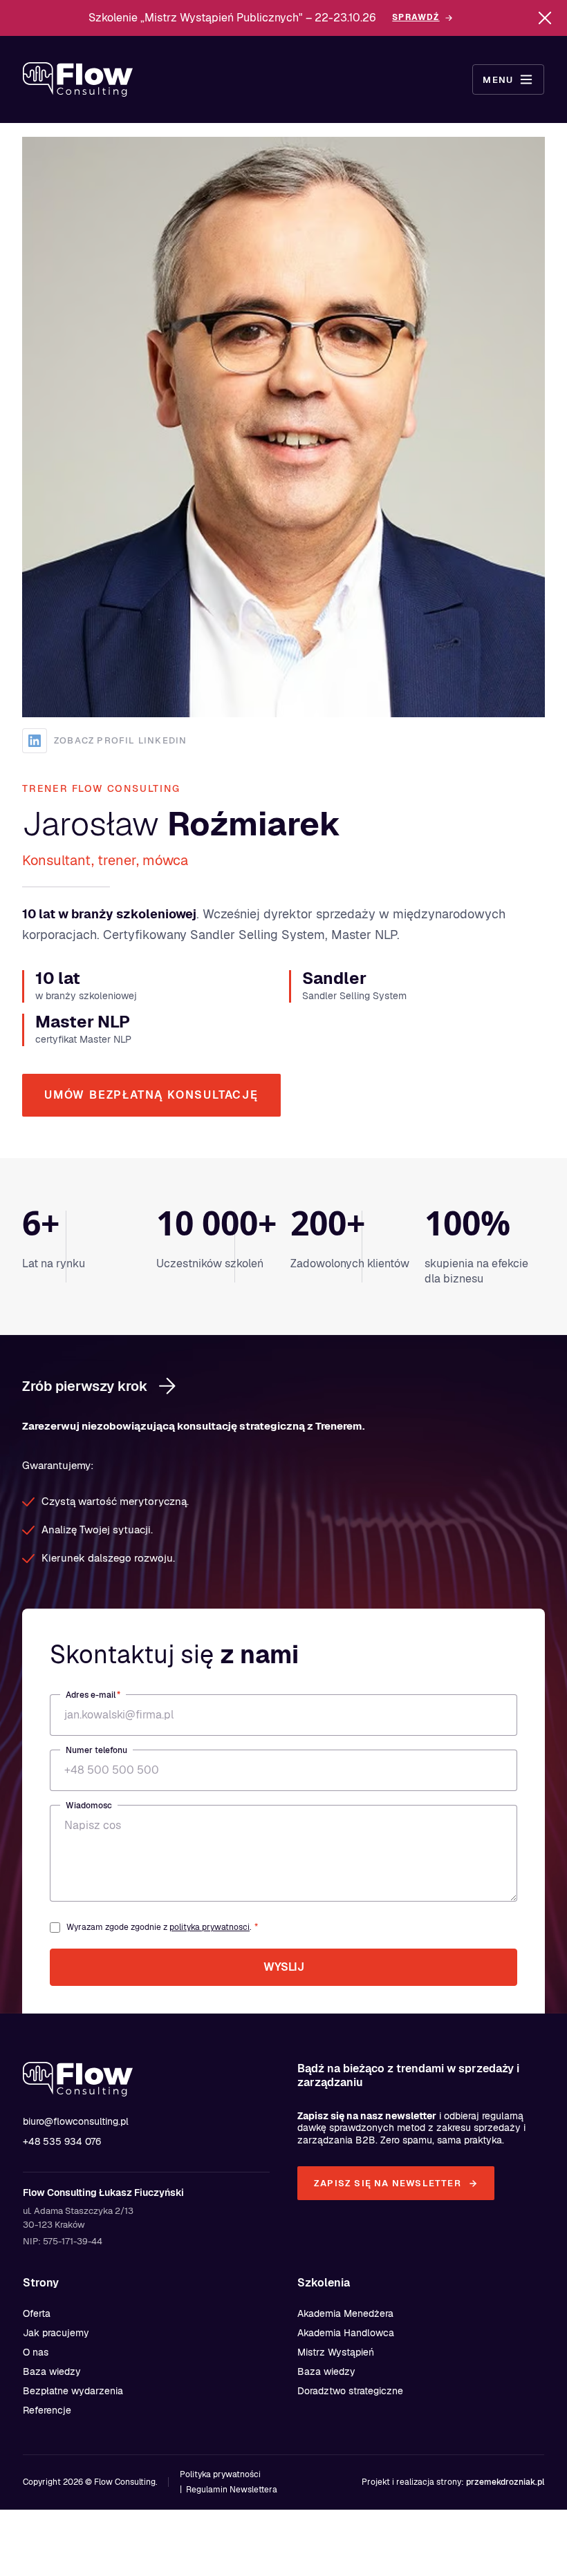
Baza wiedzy (52, 2371)
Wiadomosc (89, 1806)
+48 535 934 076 (62, 2141)
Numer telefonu (96, 1750)
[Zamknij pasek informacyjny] (545, 18)
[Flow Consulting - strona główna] (92, 2079)
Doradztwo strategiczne (350, 2391)
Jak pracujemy (56, 2333)
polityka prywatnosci (210, 1927)
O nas (36, 2352)
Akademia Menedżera (345, 2313)
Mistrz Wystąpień (336, 2352)
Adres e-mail (93, 1695)
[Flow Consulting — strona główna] (78, 79)
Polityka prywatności (220, 2474)
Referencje (47, 2410)
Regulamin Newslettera (232, 2490)
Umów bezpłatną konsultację (151, 1095)
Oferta (37, 2313)
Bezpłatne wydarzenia (73, 2391)
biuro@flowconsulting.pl (76, 2121)
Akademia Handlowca (346, 2333)
